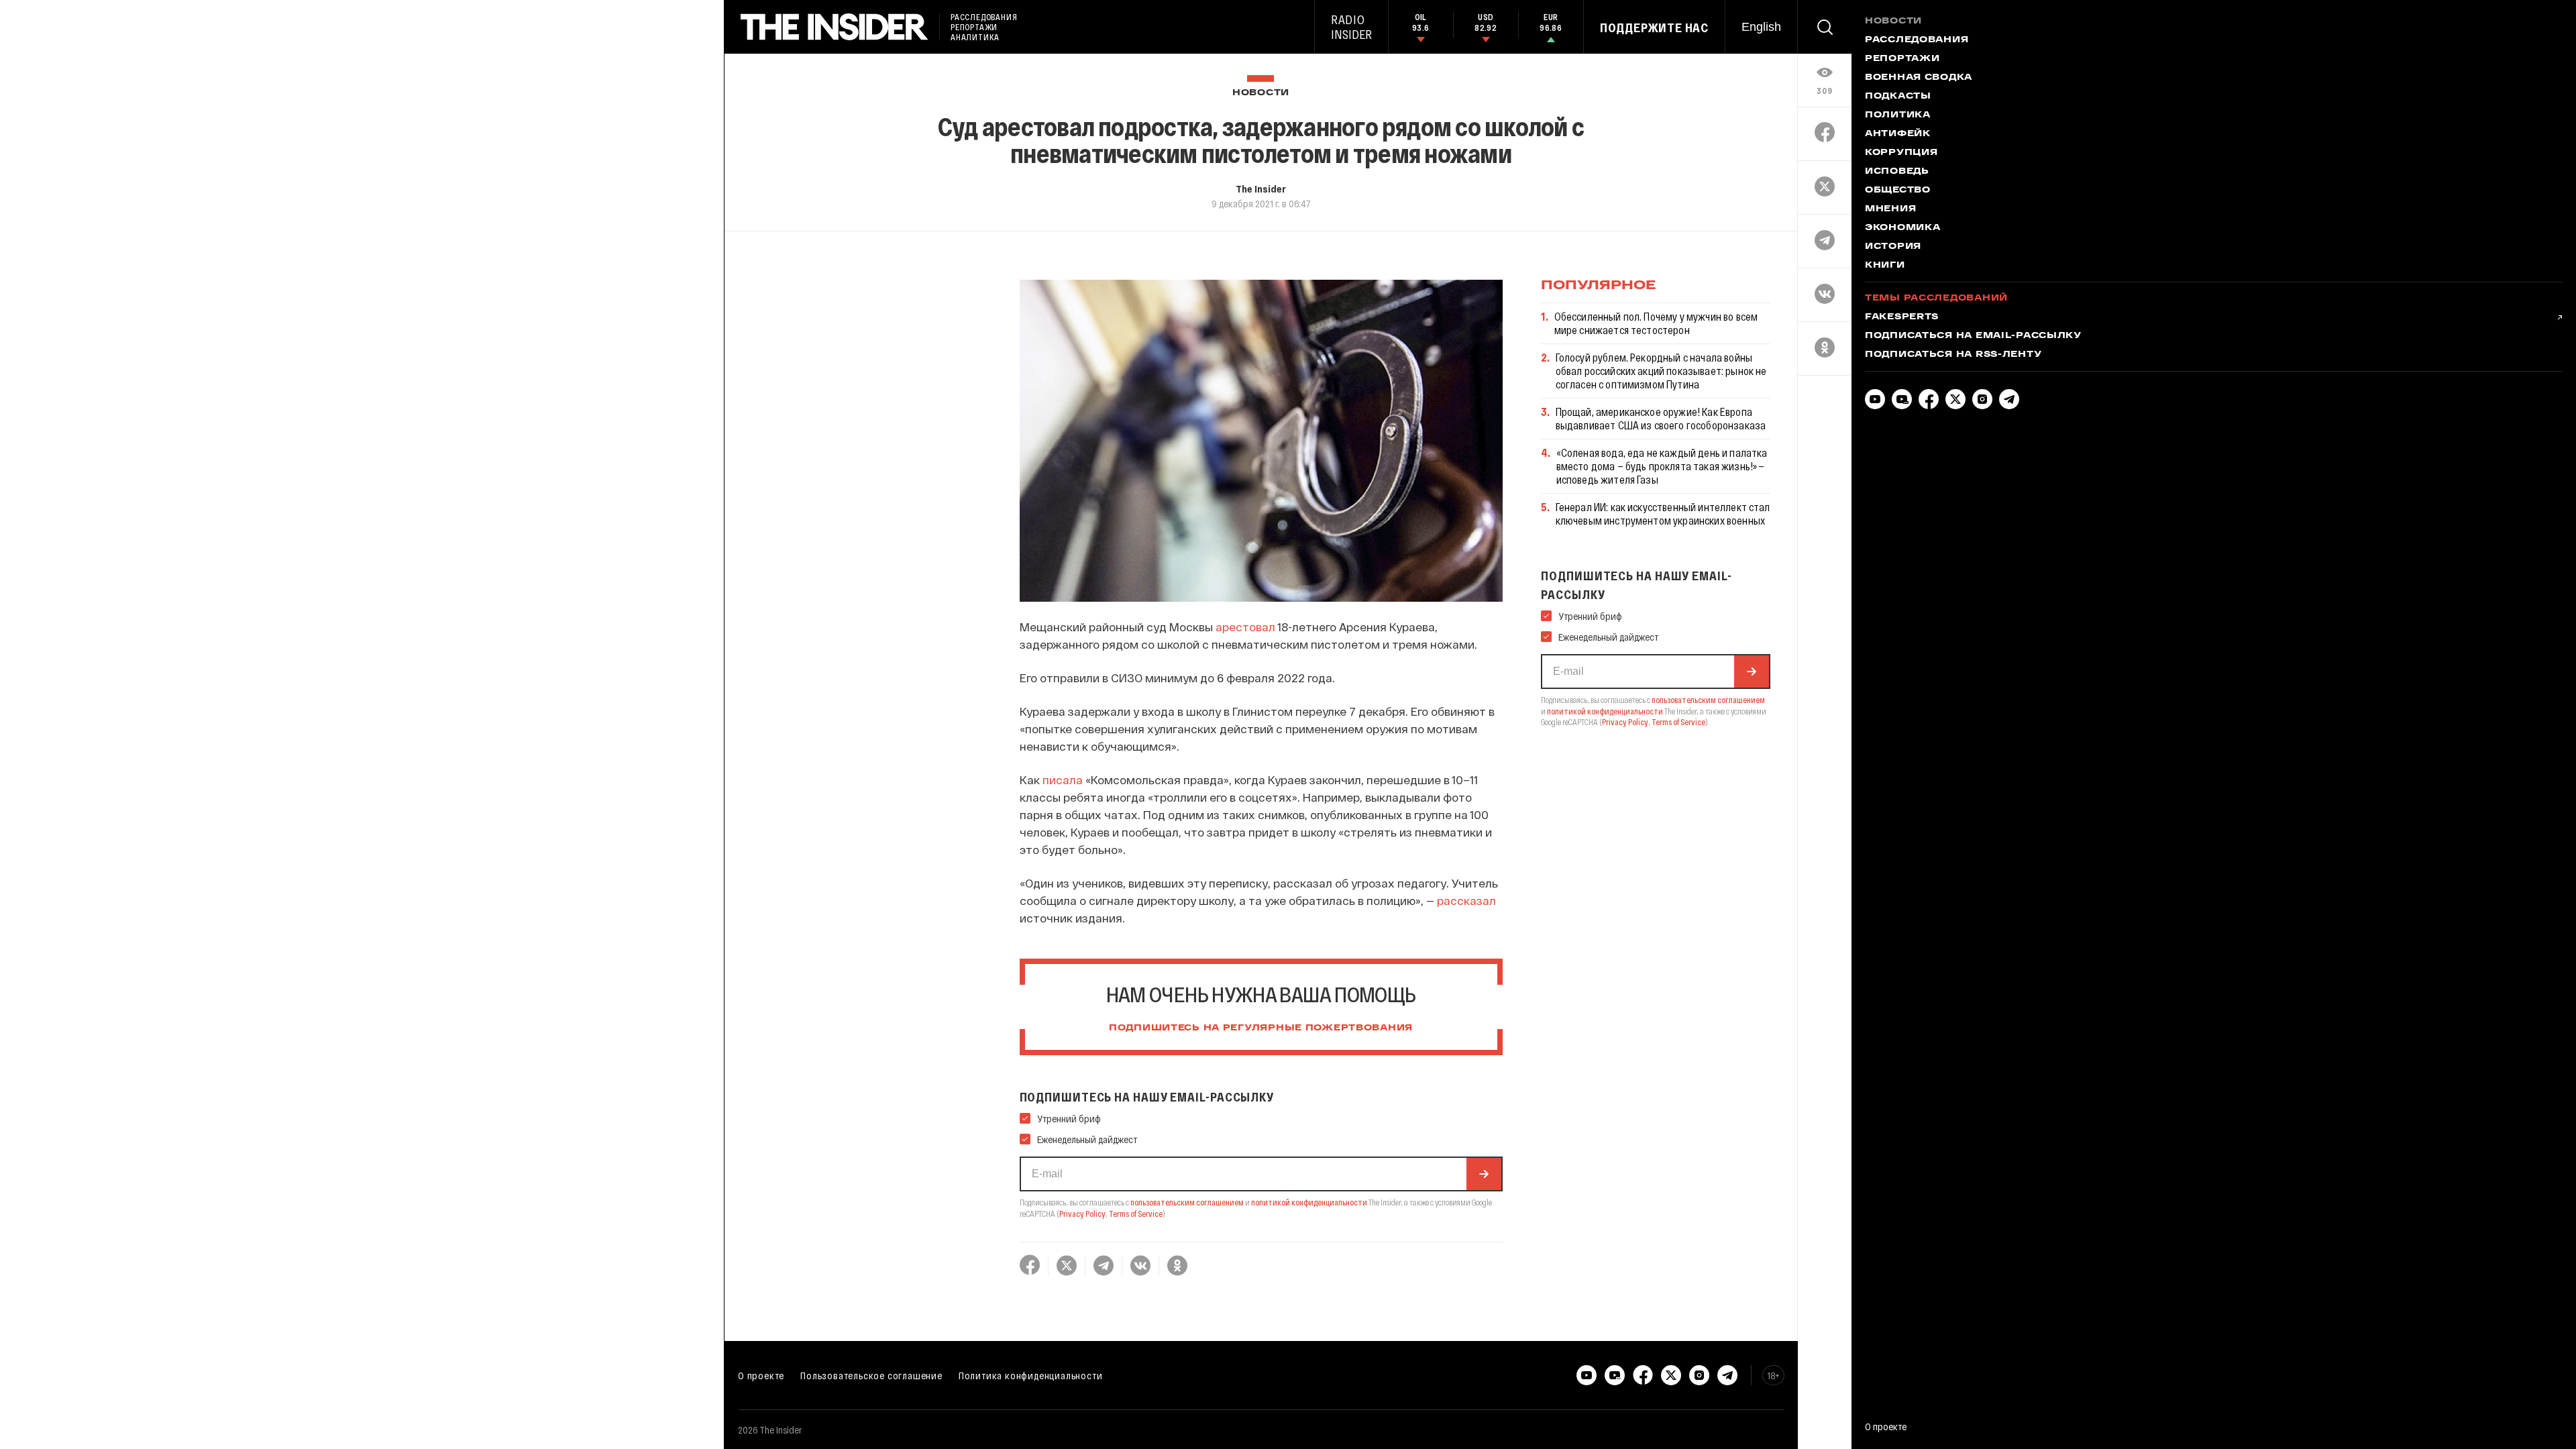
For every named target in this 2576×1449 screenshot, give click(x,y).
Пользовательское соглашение (871, 1375)
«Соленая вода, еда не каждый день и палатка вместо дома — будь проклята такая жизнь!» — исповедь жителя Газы (1662, 466)
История (1893, 247)
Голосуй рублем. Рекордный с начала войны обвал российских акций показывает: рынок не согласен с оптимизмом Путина (1661, 371)
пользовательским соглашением (1187, 1202)
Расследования (1917, 40)
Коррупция (1901, 153)
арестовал (1245, 627)
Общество (1898, 191)
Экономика (1902, 228)
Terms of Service (1136, 1214)
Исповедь (1897, 172)
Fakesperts (1902, 317)
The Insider (1261, 189)
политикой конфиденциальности (1309, 1202)
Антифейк (1898, 134)
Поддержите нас (1654, 28)
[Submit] (1484, 1174)
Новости (1261, 93)
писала (1063, 780)
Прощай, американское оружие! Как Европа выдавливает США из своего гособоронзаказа (1661, 418)
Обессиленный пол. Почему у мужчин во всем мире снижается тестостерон (1656, 323)
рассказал (1466, 900)
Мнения (1890, 209)
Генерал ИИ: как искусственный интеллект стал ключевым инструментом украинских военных (1663, 514)
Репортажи (1902, 59)
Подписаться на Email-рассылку (1973, 336)
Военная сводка (1919, 78)
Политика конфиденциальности (1031, 1375)
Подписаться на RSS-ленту (1953, 355)
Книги (1885, 266)
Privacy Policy (1082, 1214)
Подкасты (1898, 97)
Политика (1898, 115)
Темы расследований (1936, 299)
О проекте (761, 1375)
